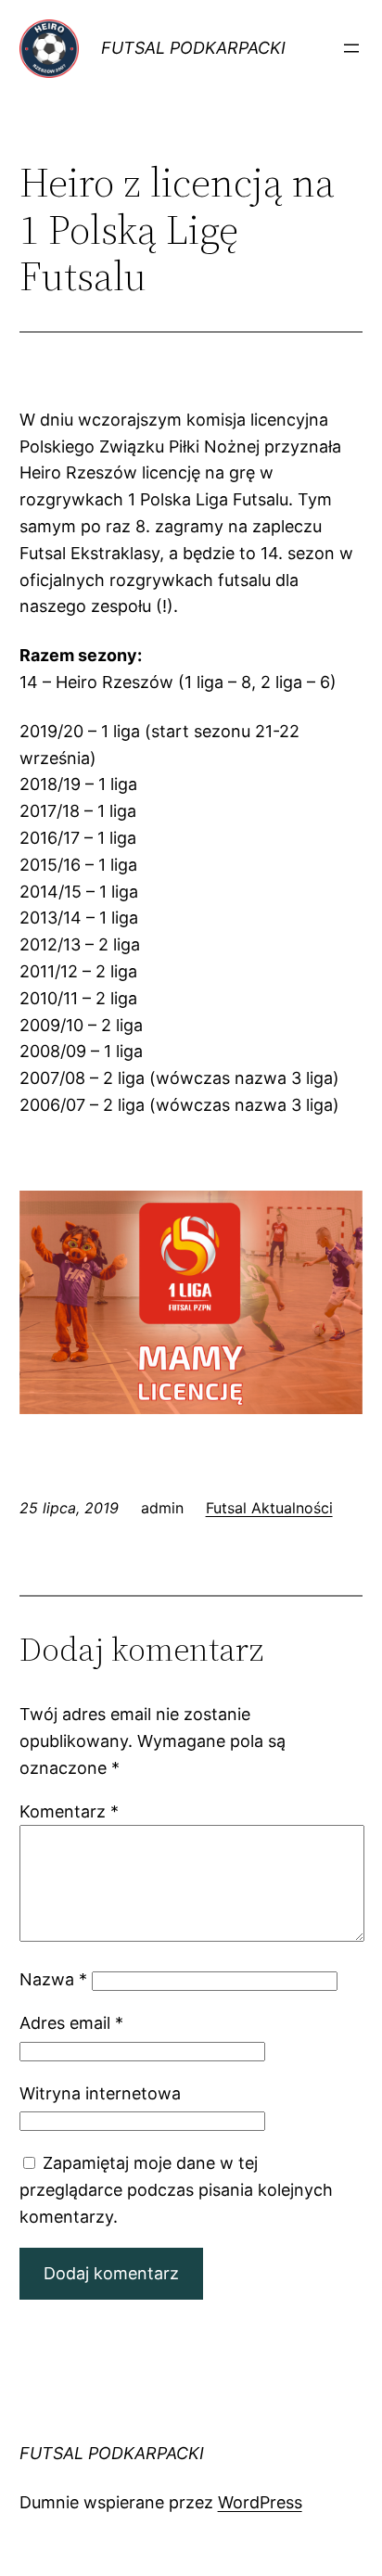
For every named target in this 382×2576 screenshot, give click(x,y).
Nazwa (53, 1979)
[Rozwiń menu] (351, 48)
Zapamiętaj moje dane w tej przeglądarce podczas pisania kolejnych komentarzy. (176, 2190)
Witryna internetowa (100, 2093)
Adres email (71, 2023)
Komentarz (69, 1811)
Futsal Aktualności (269, 1508)
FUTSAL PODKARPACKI (193, 48)
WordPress (260, 2502)
